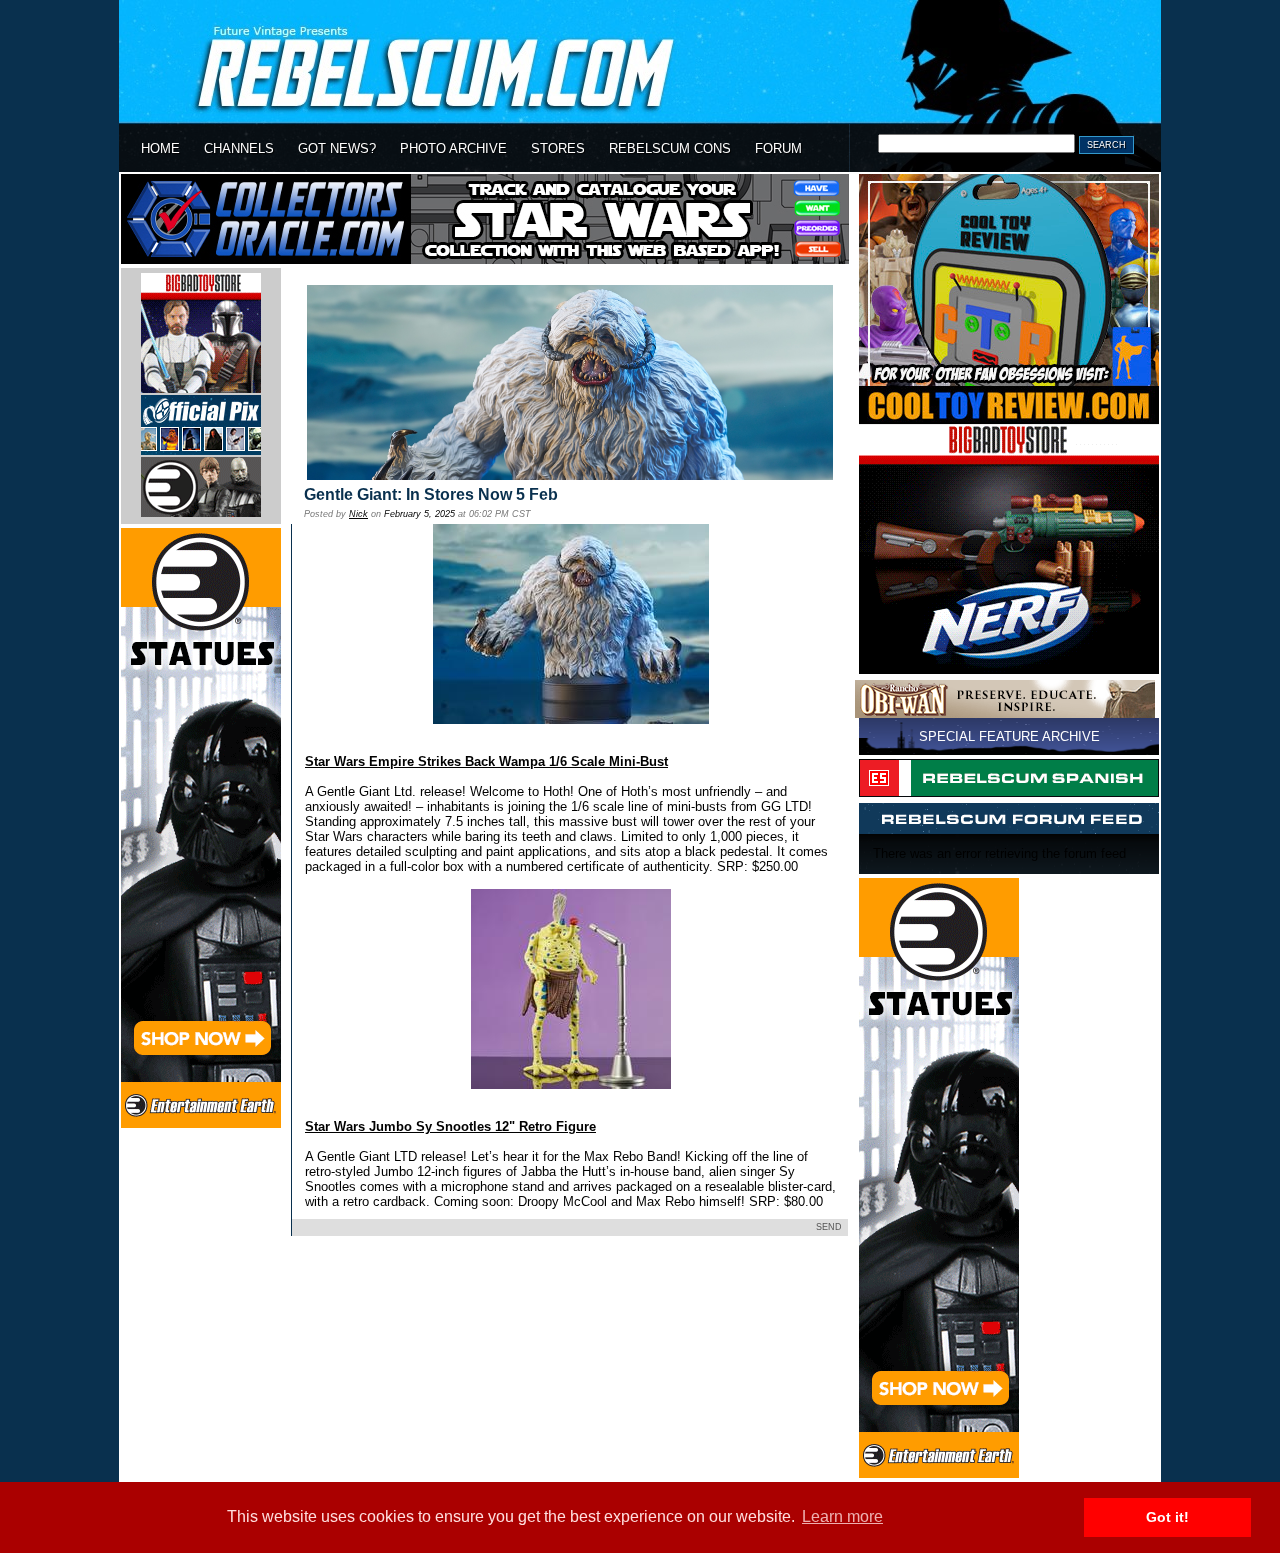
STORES (558, 148)
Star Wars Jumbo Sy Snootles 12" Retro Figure (450, 1126)
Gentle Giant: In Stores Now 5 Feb (431, 494)
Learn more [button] (842, 1516)
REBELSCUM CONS (670, 148)
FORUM (778, 148)
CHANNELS (239, 148)
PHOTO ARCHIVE (453, 148)
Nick (358, 514)
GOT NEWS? (337, 148)
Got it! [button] (1167, 1517)
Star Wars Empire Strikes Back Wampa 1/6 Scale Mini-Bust (486, 761)
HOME (160, 148)
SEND (829, 1227)
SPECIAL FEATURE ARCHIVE (1009, 736)
